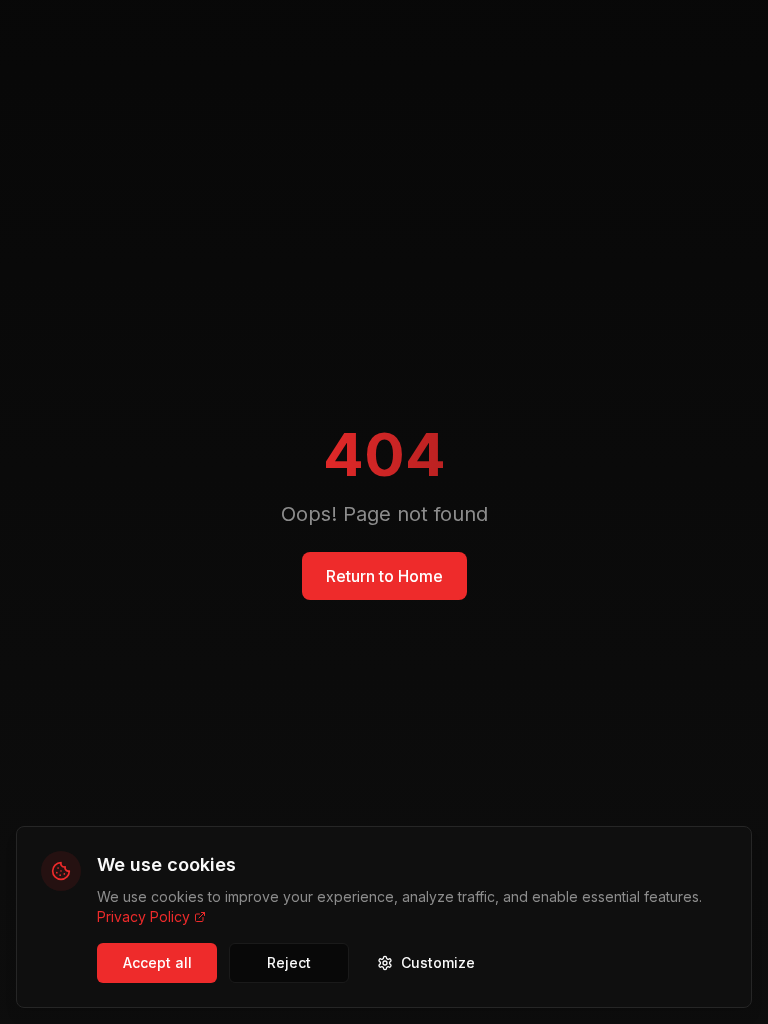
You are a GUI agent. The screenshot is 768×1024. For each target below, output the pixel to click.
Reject (289, 962)
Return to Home (384, 576)
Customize (438, 962)
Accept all (157, 962)
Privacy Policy (143, 916)
